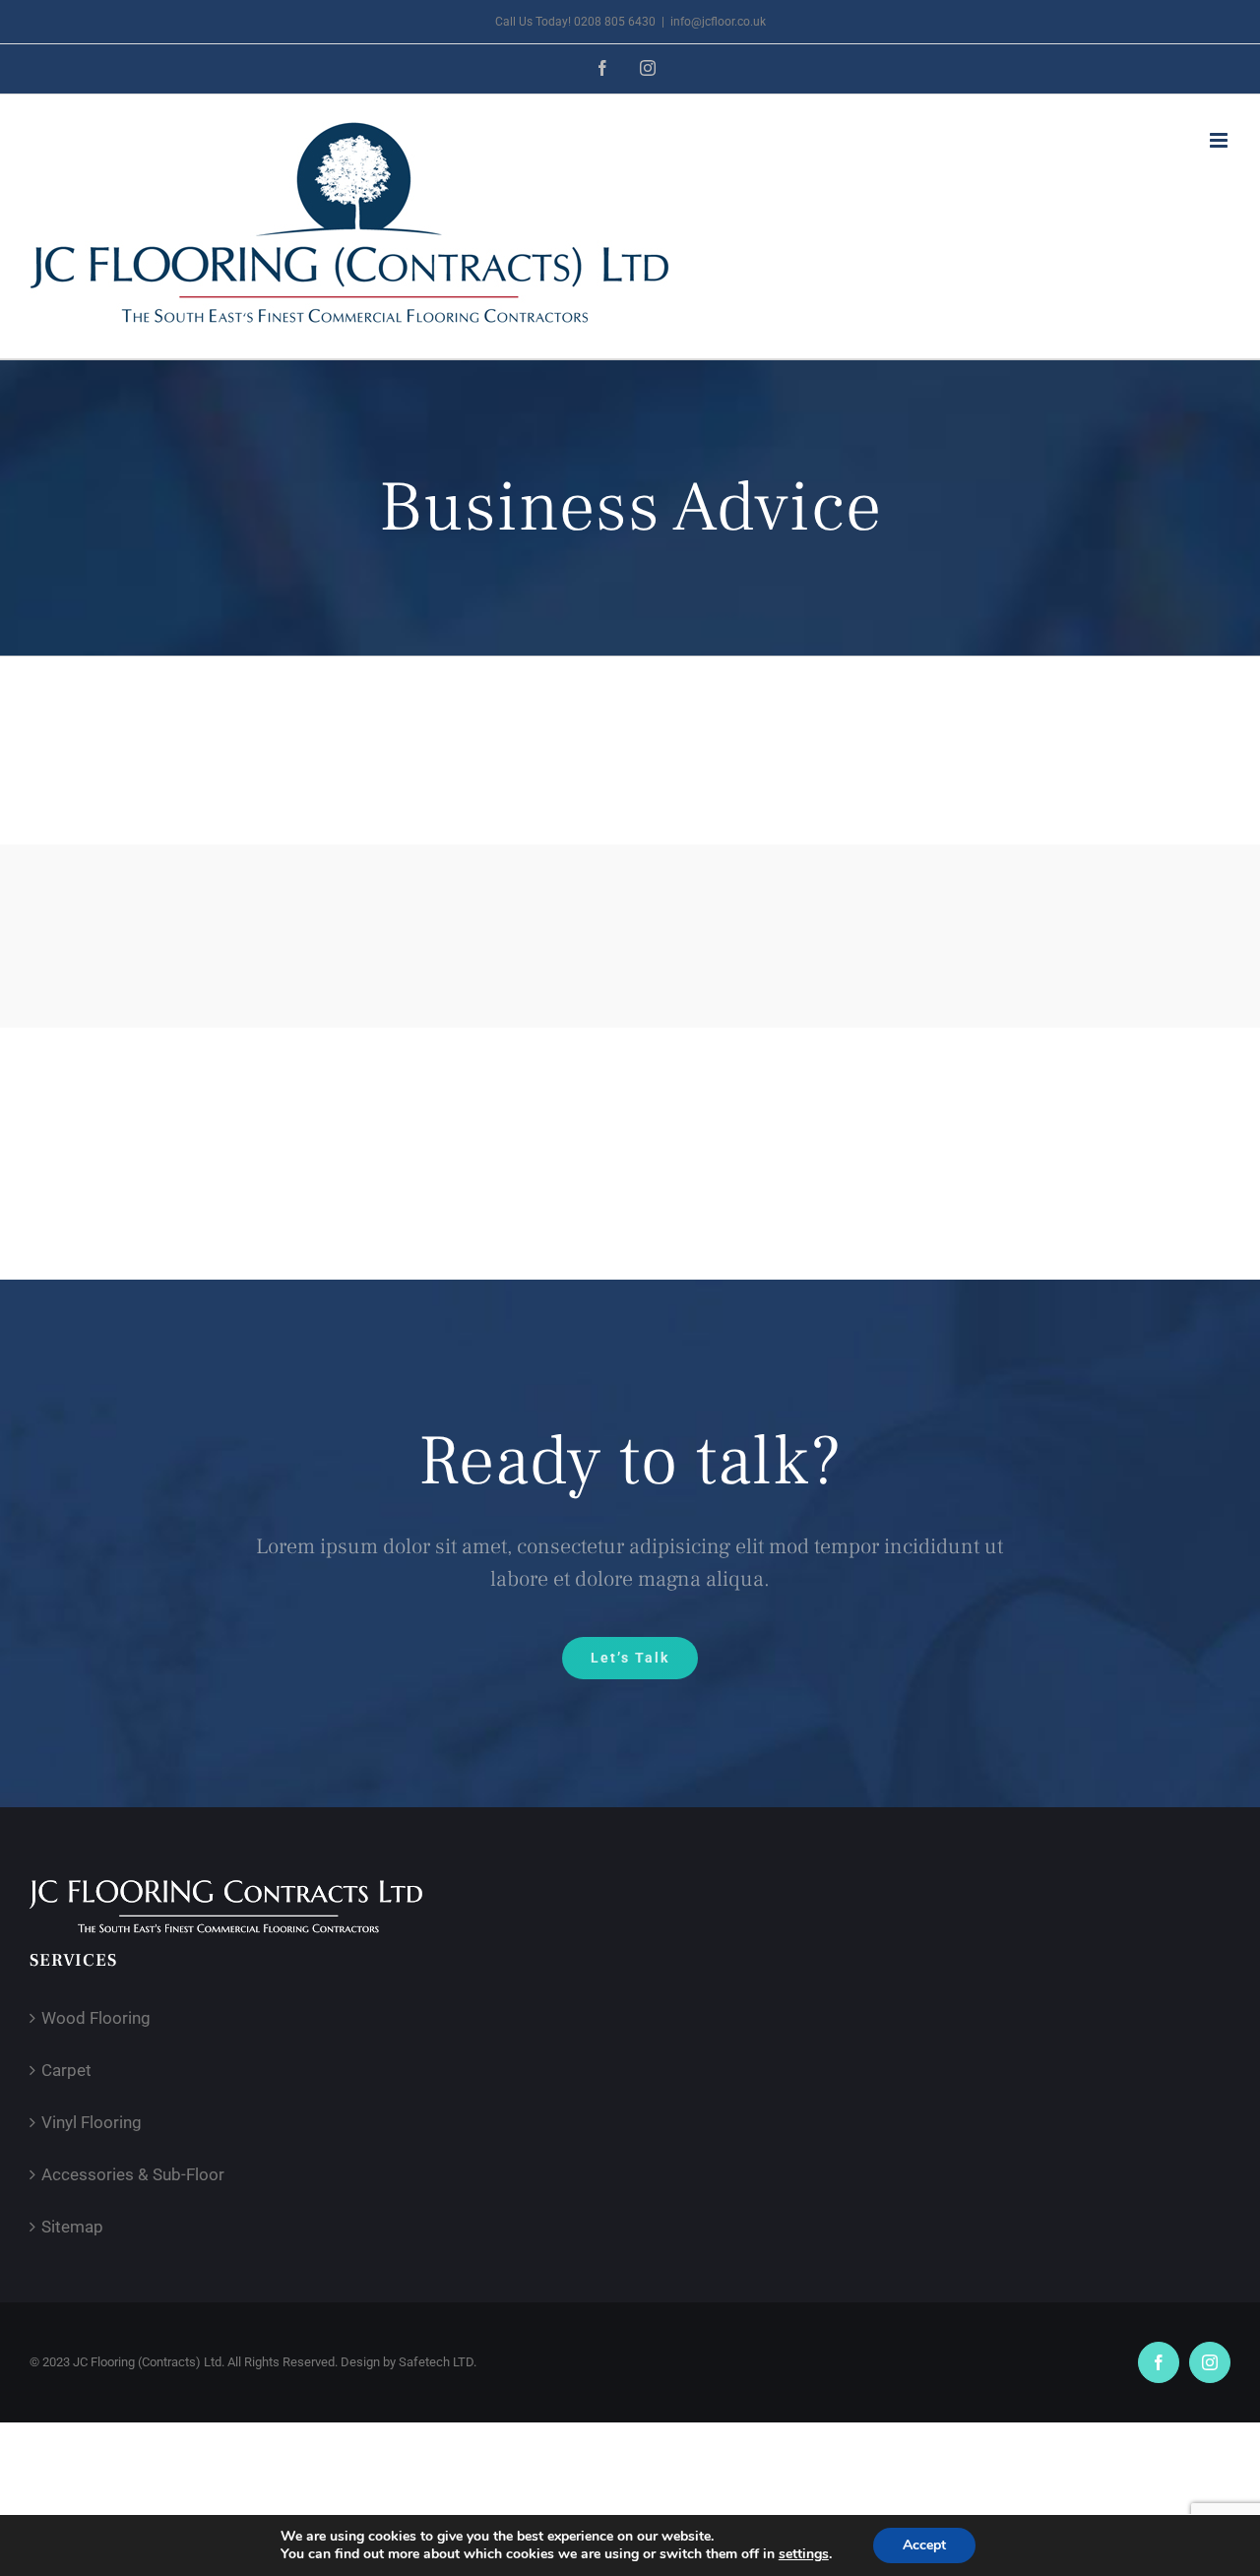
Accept (924, 2545)
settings (804, 2554)
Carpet (66, 2070)
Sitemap (72, 2227)
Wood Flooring (96, 2018)
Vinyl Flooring (92, 2122)
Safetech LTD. (438, 2362)
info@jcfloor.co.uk (718, 22)
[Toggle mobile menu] (1220, 140)
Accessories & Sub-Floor (133, 2174)
